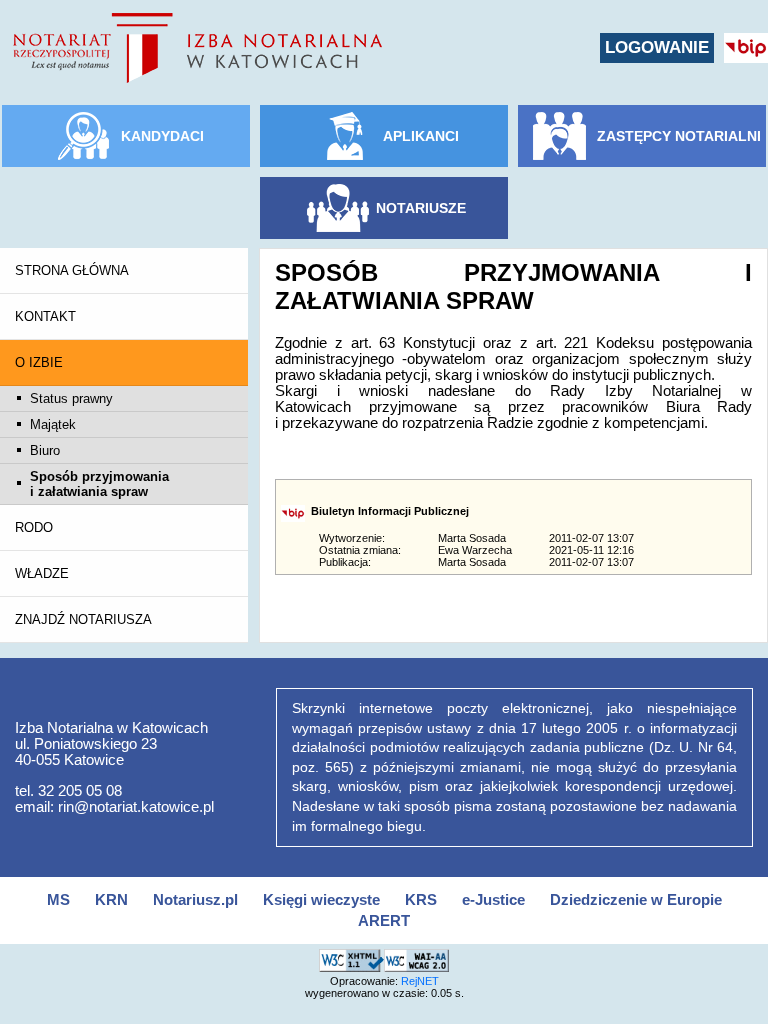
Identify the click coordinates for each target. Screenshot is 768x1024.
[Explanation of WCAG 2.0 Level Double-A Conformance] (416, 957)
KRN (111, 900)
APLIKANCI (421, 136)
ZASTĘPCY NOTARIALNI (679, 136)
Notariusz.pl (195, 900)
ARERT (384, 921)
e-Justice (493, 900)
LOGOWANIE (657, 47)
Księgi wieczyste (321, 900)
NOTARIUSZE (421, 208)
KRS (421, 900)
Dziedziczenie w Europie (636, 900)
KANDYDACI (162, 136)
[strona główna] (197, 48)
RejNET (420, 981)
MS (58, 900)
